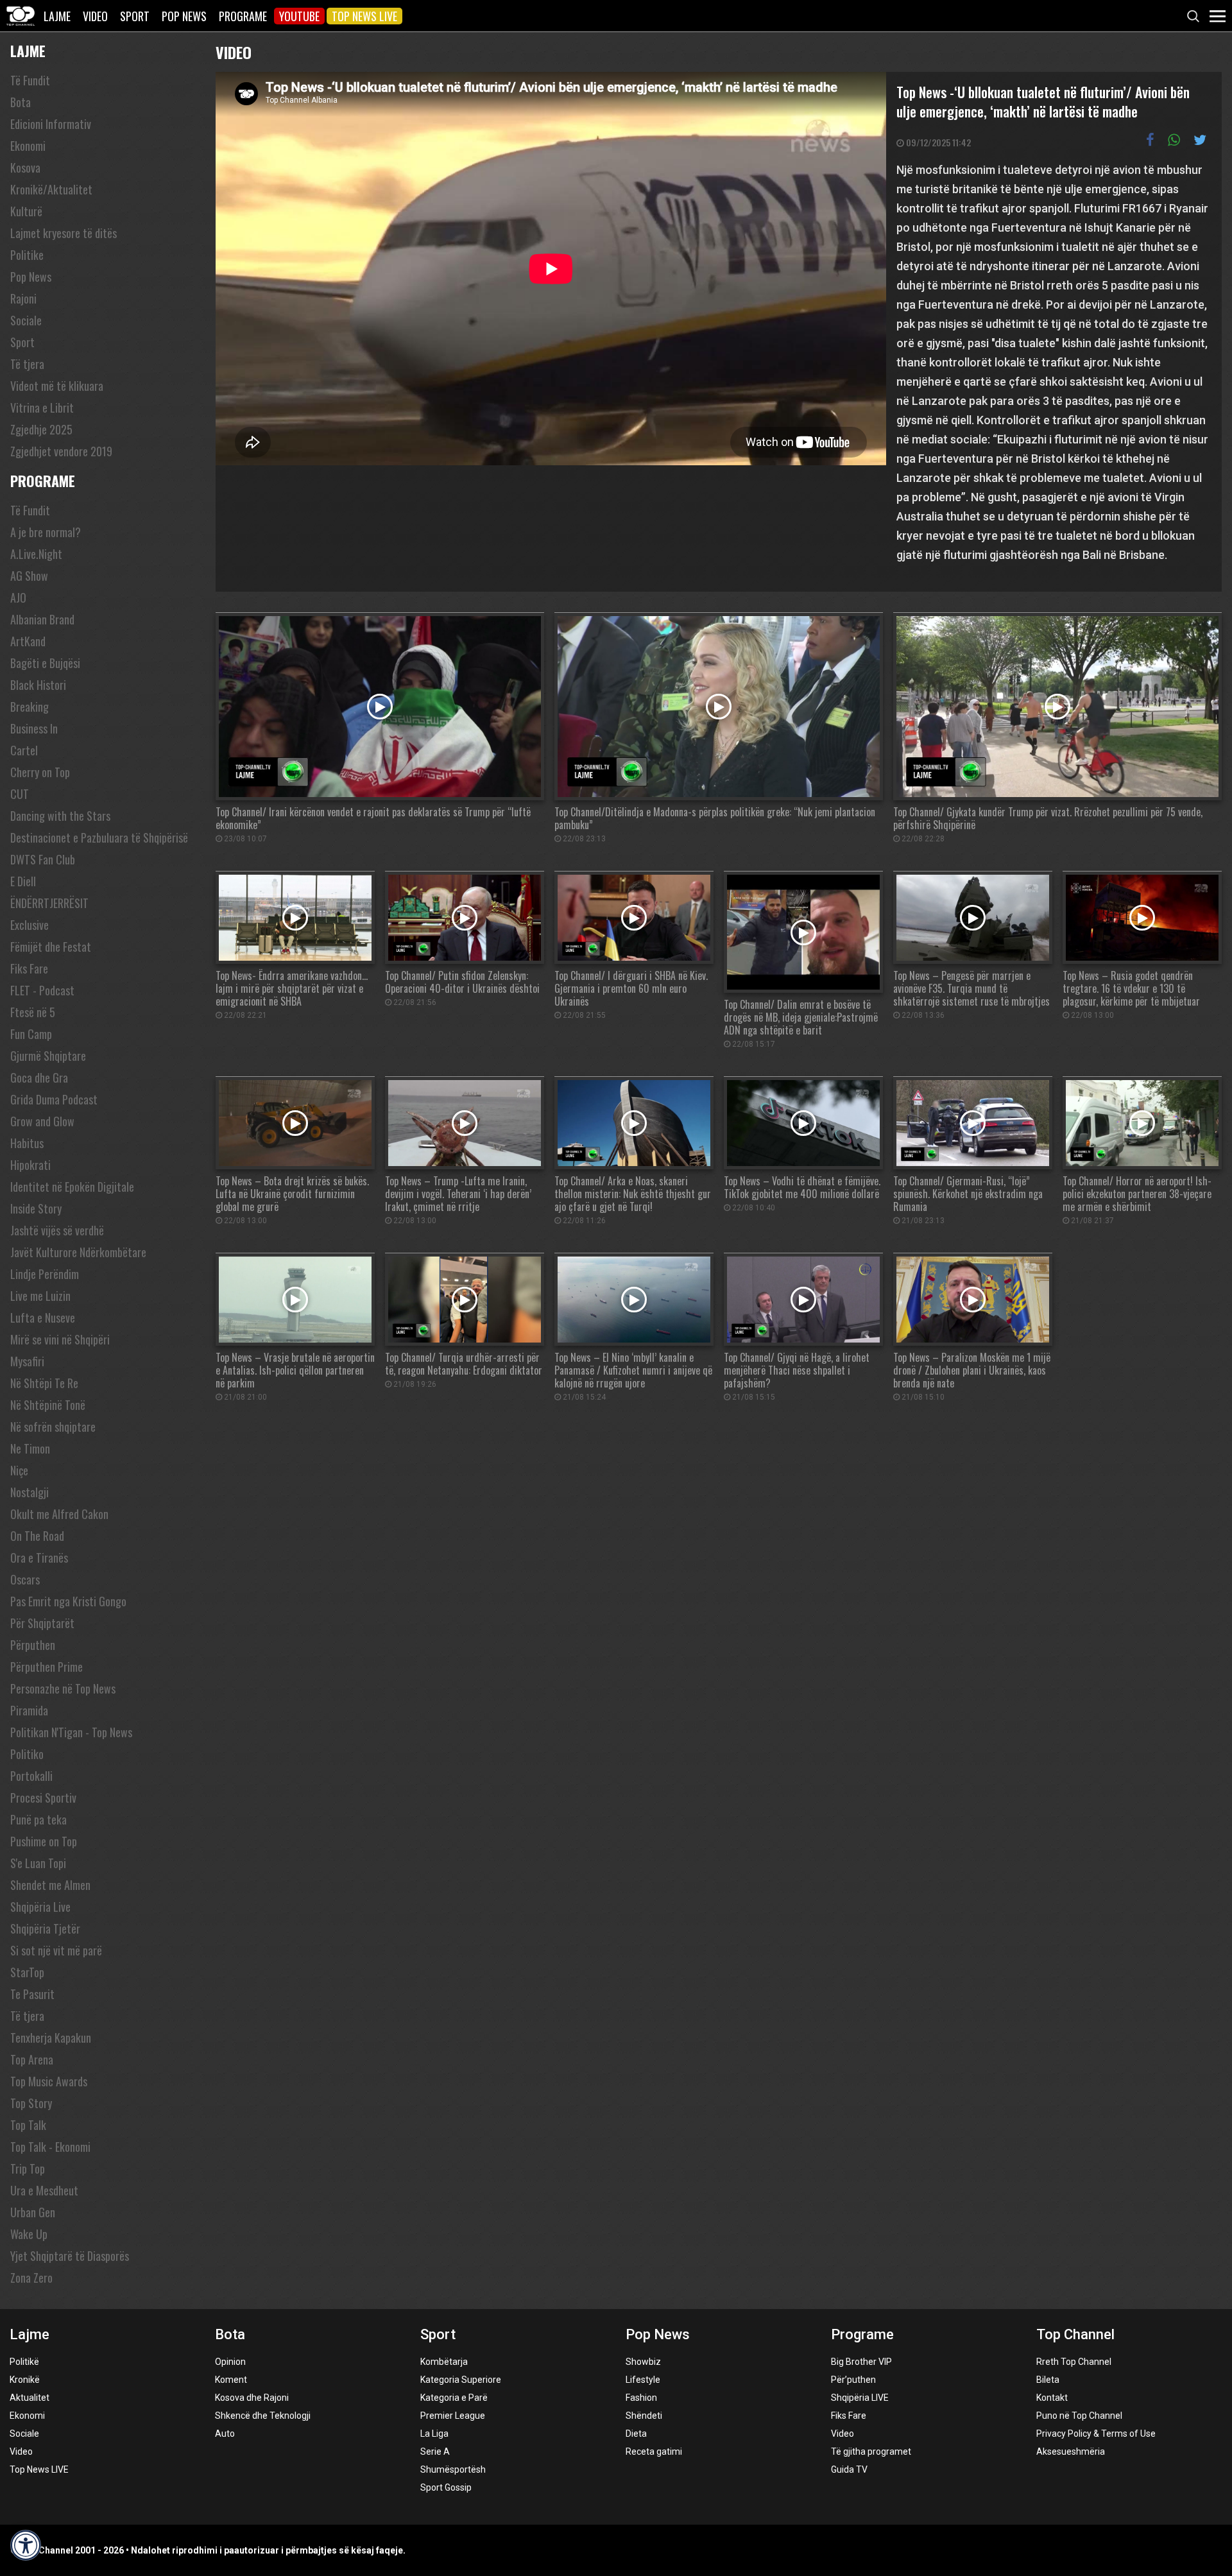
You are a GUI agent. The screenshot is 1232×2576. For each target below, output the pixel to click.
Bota (21, 102)
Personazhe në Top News (63, 1688)
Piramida (29, 1710)
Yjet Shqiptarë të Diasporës (70, 2256)
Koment (231, 2380)
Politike (27, 255)
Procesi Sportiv (43, 1798)
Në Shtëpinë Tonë (48, 1405)
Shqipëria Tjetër (45, 1928)
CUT (20, 794)
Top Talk (28, 2125)
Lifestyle (643, 2380)
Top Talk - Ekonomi (50, 2147)
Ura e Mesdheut (44, 2190)
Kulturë (26, 211)
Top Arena (32, 2059)
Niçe (19, 1470)
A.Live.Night (36, 554)
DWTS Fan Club (43, 859)
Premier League (453, 2416)
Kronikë (25, 2380)
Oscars (25, 1579)
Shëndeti (644, 2416)
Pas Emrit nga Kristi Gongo (68, 1601)
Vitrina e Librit (42, 408)
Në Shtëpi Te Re (44, 1383)
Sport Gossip (446, 2487)
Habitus (27, 1143)
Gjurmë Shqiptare (48, 1056)
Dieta (636, 2434)
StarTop (27, 1972)
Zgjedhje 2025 (41, 429)
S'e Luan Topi (38, 1863)
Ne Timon (30, 1448)
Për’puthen (853, 2380)
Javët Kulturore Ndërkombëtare (78, 1252)
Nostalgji (30, 1492)
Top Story (31, 2103)
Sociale (26, 320)
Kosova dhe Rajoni (252, 2398)
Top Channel (1075, 2334)
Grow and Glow (42, 1121)
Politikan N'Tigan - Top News (71, 1732)
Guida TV (849, 2469)
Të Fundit (30, 80)
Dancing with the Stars (60, 816)
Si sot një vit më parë (56, 1950)
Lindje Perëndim (45, 1274)
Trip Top (28, 2168)
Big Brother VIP (861, 2362)
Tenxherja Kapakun (51, 2038)
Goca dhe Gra (39, 1078)
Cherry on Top (40, 772)
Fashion (641, 2398)
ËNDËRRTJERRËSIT (49, 903)
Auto (225, 2434)
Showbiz (643, 2362)
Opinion (230, 2362)
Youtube (299, 16)
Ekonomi (28, 146)
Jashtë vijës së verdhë (57, 1230)
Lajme (57, 16)
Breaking (30, 707)
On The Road (37, 1536)
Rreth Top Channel (1074, 2362)
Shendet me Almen (50, 1885)
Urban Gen (33, 2212)
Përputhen (33, 1645)
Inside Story (36, 1208)
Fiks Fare (29, 968)
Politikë (24, 2362)
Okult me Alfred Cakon (59, 1514)
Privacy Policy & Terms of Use (1096, 2434)
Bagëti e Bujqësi (45, 663)
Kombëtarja (444, 2362)
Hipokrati (30, 1165)
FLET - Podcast (42, 990)
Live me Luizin (40, 1296)
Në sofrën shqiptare (53, 1427)
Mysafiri (27, 1361)
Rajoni (23, 298)
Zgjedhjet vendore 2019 (61, 451)
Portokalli (31, 1776)
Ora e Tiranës (39, 1558)
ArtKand (28, 641)
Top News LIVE (364, 16)
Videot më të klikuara (57, 386)
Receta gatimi (654, 2451)
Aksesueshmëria (1071, 2451)
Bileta (1048, 2380)
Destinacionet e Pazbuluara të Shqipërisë (99, 837)
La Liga (434, 2434)
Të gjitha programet (871, 2451)
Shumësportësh (453, 2469)
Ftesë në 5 (33, 1012)
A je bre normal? (46, 532)
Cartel (24, 750)
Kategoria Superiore (461, 2380)
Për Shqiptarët (42, 1623)
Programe (243, 16)
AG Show (29, 576)
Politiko (27, 1754)
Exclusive (30, 925)
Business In (34, 728)
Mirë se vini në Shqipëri (60, 1339)
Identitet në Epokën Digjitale (72, 1187)
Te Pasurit (32, 1994)
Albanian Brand (42, 619)
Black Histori (38, 685)
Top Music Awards (49, 2081)
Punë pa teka (38, 1819)
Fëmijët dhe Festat (51, 947)
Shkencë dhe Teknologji (263, 2416)
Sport (135, 16)
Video (95, 16)
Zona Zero (31, 2278)
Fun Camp (31, 1034)
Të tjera (27, 364)
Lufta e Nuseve (43, 1318)
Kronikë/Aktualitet (51, 189)
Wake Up (29, 2234)
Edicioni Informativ (51, 124)
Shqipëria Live (40, 1907)
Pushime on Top (44, 1841)
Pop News (184, 16)
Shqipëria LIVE (860, 2398)
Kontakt (1052, 2398)
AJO (18, 597)
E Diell (23, 881)
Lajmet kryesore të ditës (64, 233)
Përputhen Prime (47, 1667)
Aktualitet (30, 2398)
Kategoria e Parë (454, 2398)
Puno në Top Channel (1079, 2416)
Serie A (435, 2451)
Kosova (25, 167)
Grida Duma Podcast (54, 1099)
